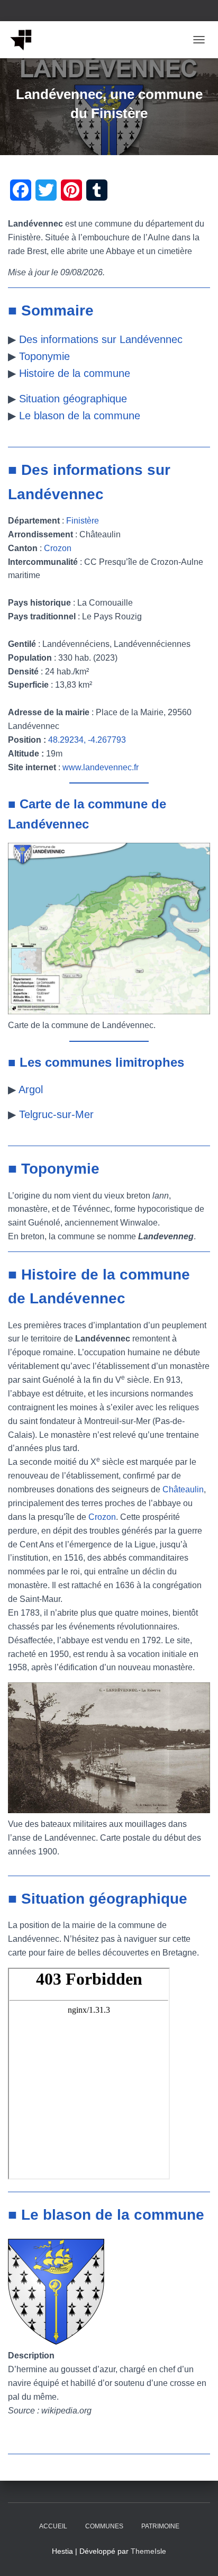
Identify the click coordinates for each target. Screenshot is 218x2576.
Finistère (83, 521)
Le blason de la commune (80, 416)
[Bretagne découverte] (25, 40)
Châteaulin (183, 1489)
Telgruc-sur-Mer (56, 1114)
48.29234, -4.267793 (87, 740)
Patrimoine (160, 2526)
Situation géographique (73, 399)
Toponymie (44, 356)
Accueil (53, 2526)
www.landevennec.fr (101, 767)
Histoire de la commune (75, 373)
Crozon (58, 548)
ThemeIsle (148, 2551)
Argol (31, 1089)
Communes (104, 2526)
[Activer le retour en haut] (197, 2555)
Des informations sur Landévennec (101, 339)
